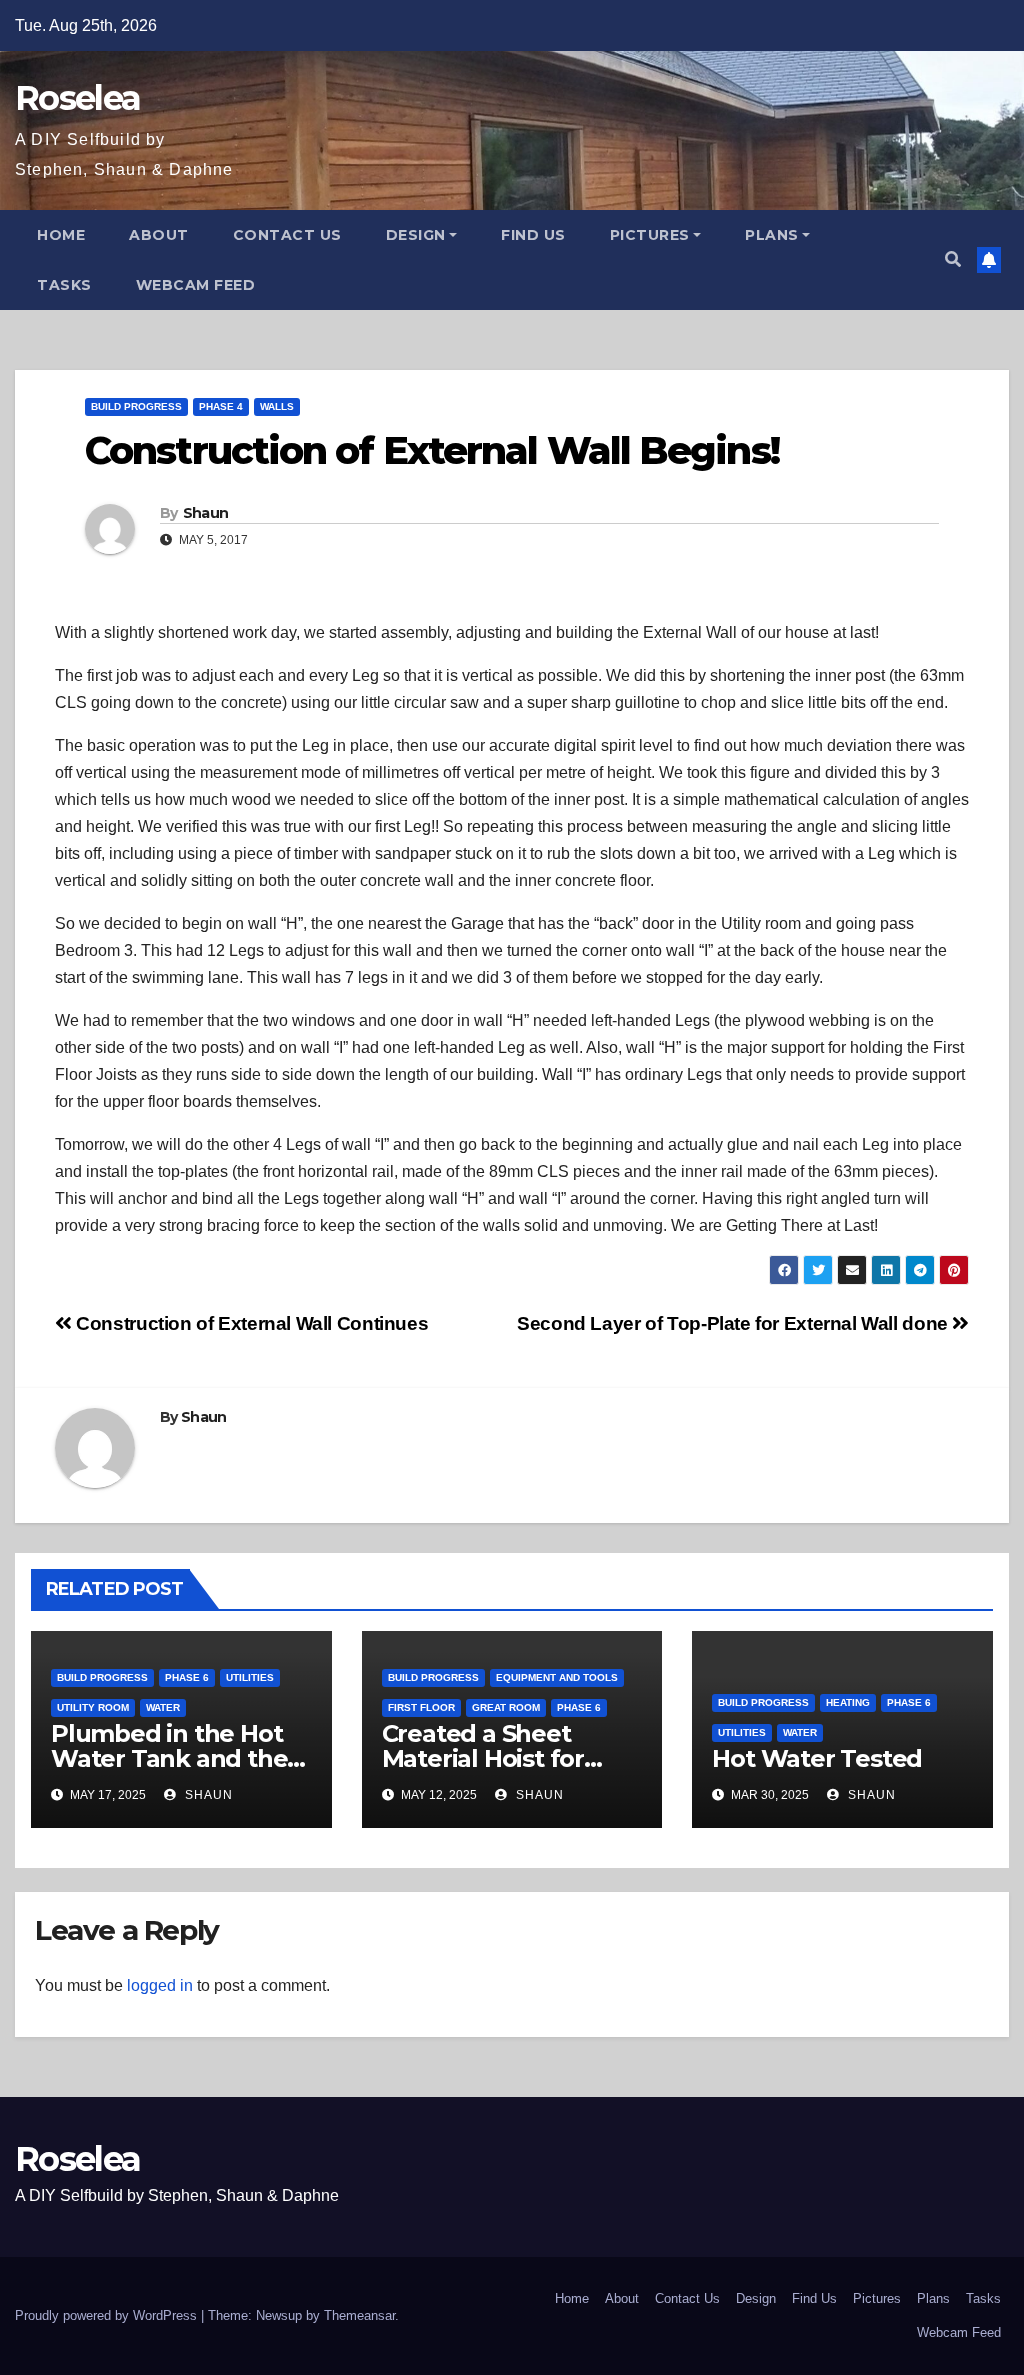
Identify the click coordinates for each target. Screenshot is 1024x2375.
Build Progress (136, 406)
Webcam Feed (196, 285)
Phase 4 (221, 406)
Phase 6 (187, 1677)
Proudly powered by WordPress (108, 2315)
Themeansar (359, 2315)
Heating (848, 1702)
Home (61, 235)
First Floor (421, 1707)
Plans (772, 235)
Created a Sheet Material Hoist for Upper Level (483, 1758)
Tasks (64, 285)
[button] (953, 259)
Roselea (77, 98)
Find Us (533, 235)
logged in (160, 1985)
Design (416, 235)
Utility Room (93, 1707)
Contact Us (287, 235)
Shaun (206, 513)
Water (163, 1707)
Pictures (650, 235)
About (159, 235)
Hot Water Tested (817, 1758)
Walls (277, 406)
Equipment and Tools (557, 1677)
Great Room (506, 1707)
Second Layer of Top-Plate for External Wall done (734, 1323)
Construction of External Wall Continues (250, 1323)
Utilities (250, 1677)
